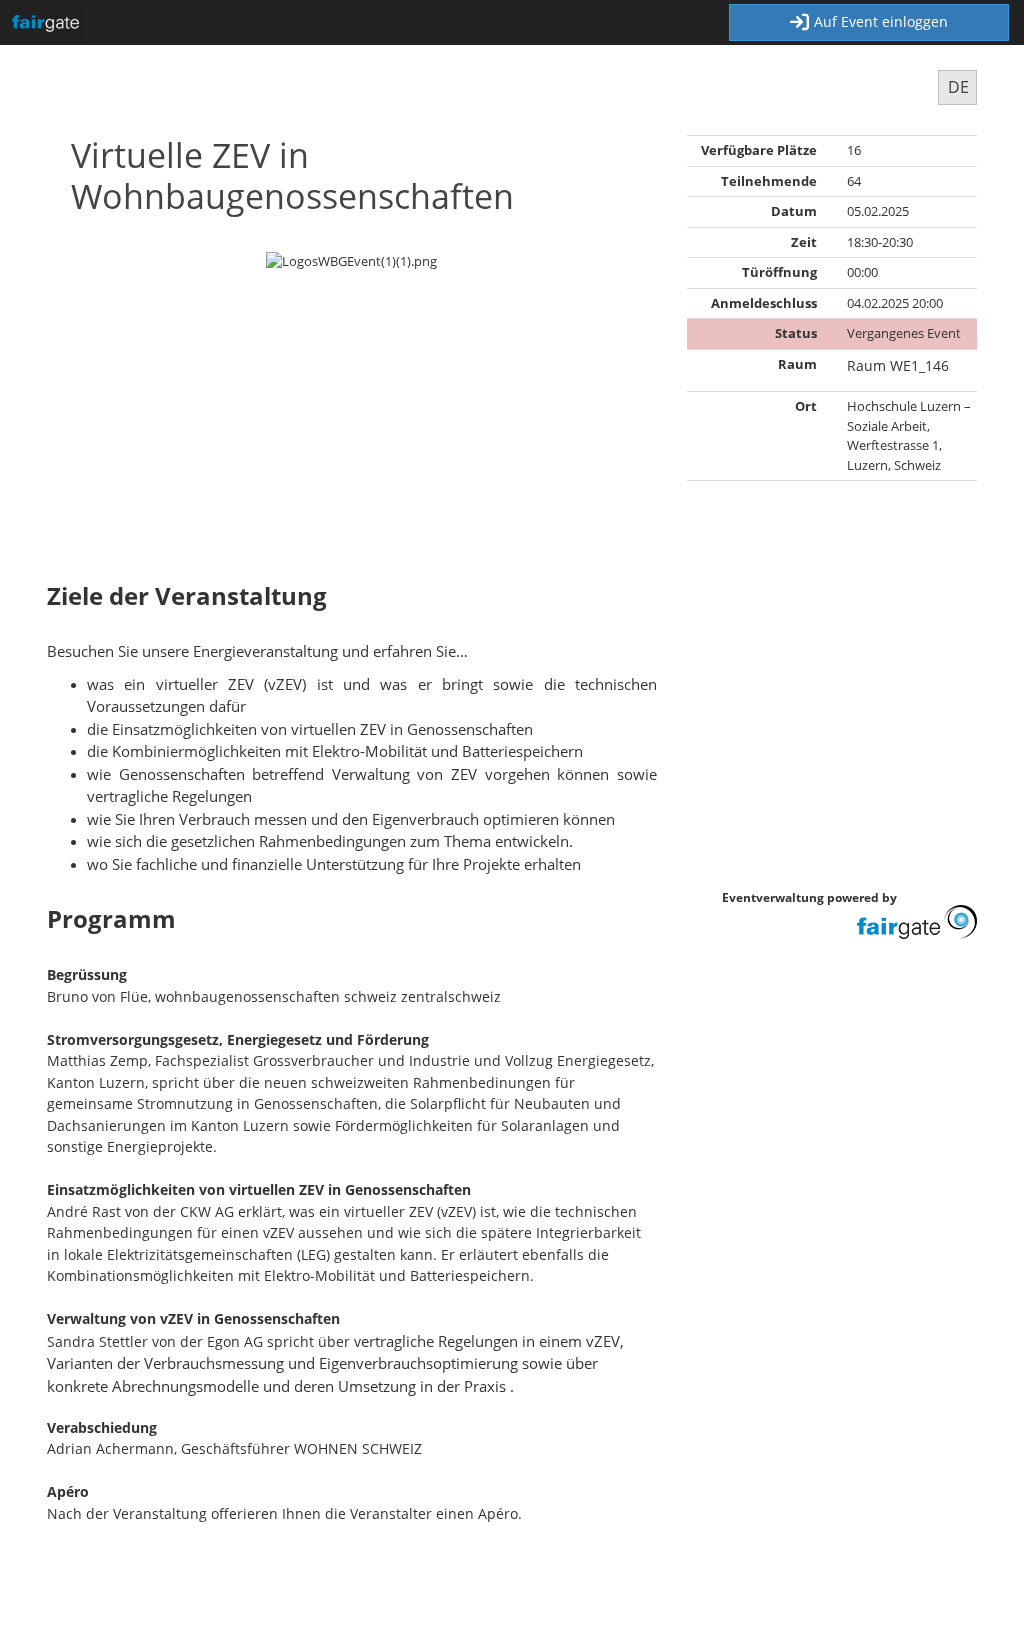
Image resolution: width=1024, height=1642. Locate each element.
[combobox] (957, 87)
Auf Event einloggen (881, 21)
